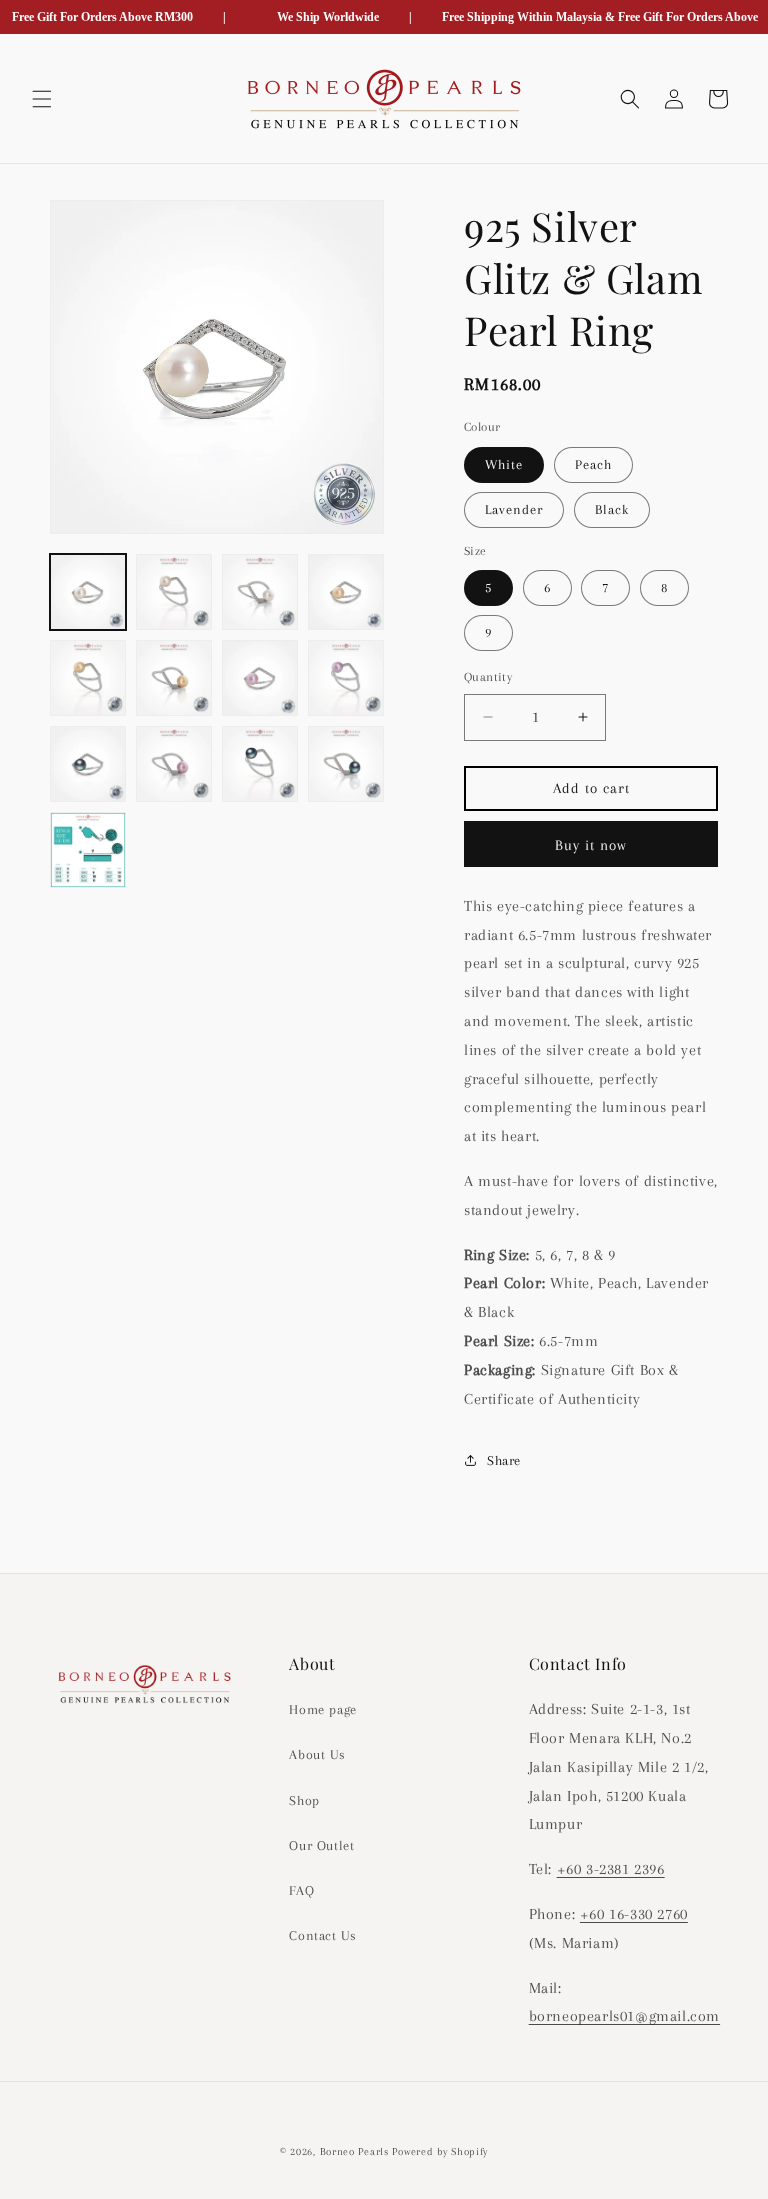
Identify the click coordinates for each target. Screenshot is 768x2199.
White (504, 464)
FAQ (301, 1890)
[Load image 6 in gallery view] (174, 678)
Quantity (488, 677)
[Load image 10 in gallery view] (174, 764)
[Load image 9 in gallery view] (88, 764)
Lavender (514, 509)
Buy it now (591, 845)
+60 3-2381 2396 (611, 1869)
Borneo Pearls (354, 2151)
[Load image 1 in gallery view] (88, 592)
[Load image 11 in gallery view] (260, 764)
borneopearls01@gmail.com (624, 2016)
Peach (593, 464)
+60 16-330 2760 (634, 1914)
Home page (322, 1709)
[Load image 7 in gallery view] (260, 678)
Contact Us (322, 1935)
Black (612, 509)
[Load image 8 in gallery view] (346, 678)
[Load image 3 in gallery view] (260, 592)
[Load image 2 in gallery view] (174, 592)
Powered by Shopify (440, 2151)
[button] (42, 99)
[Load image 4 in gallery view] (346, 592)
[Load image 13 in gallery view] (88, 850)
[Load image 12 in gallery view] (346, 764)
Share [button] (504, 1460)
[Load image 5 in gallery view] (88, 678)
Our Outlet (321, 1845)
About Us (317, 1754)
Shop (304, 1800)
